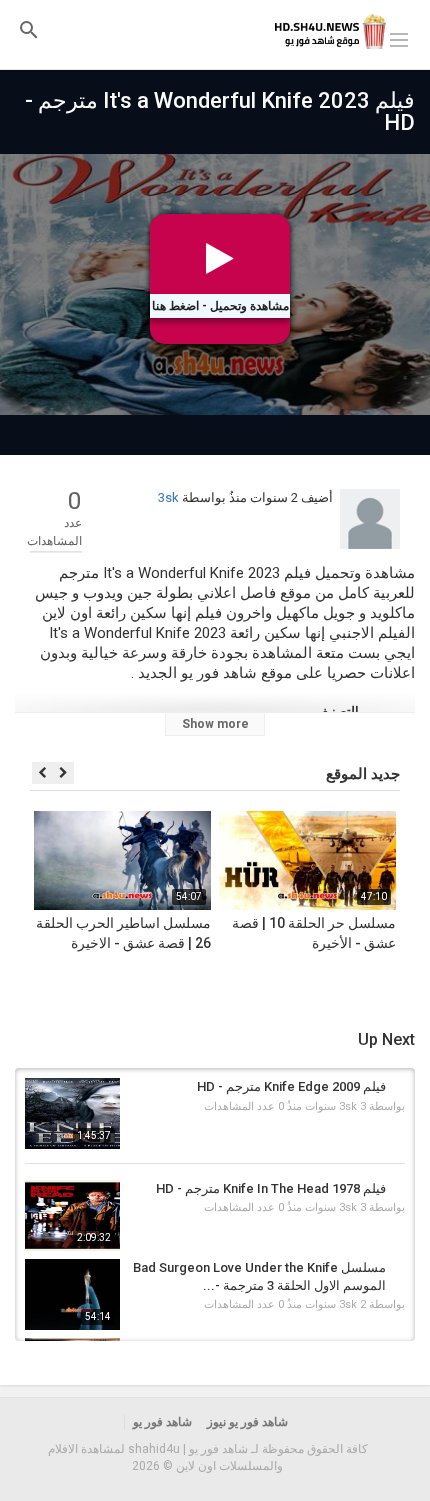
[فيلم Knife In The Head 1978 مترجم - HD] (72, 1215)
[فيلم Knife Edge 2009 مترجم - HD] (72, 1113)
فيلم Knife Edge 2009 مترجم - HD (291, 1086)
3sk (168, 497)
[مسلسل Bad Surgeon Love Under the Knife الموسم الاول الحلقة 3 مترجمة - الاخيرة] (72, 1294)
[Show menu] (399, 38)
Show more (215, 724)
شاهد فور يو (162, 1422)
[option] (307, 902)
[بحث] (29, 29)
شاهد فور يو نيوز (247, 1422)
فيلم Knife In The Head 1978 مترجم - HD (271, 1188)
